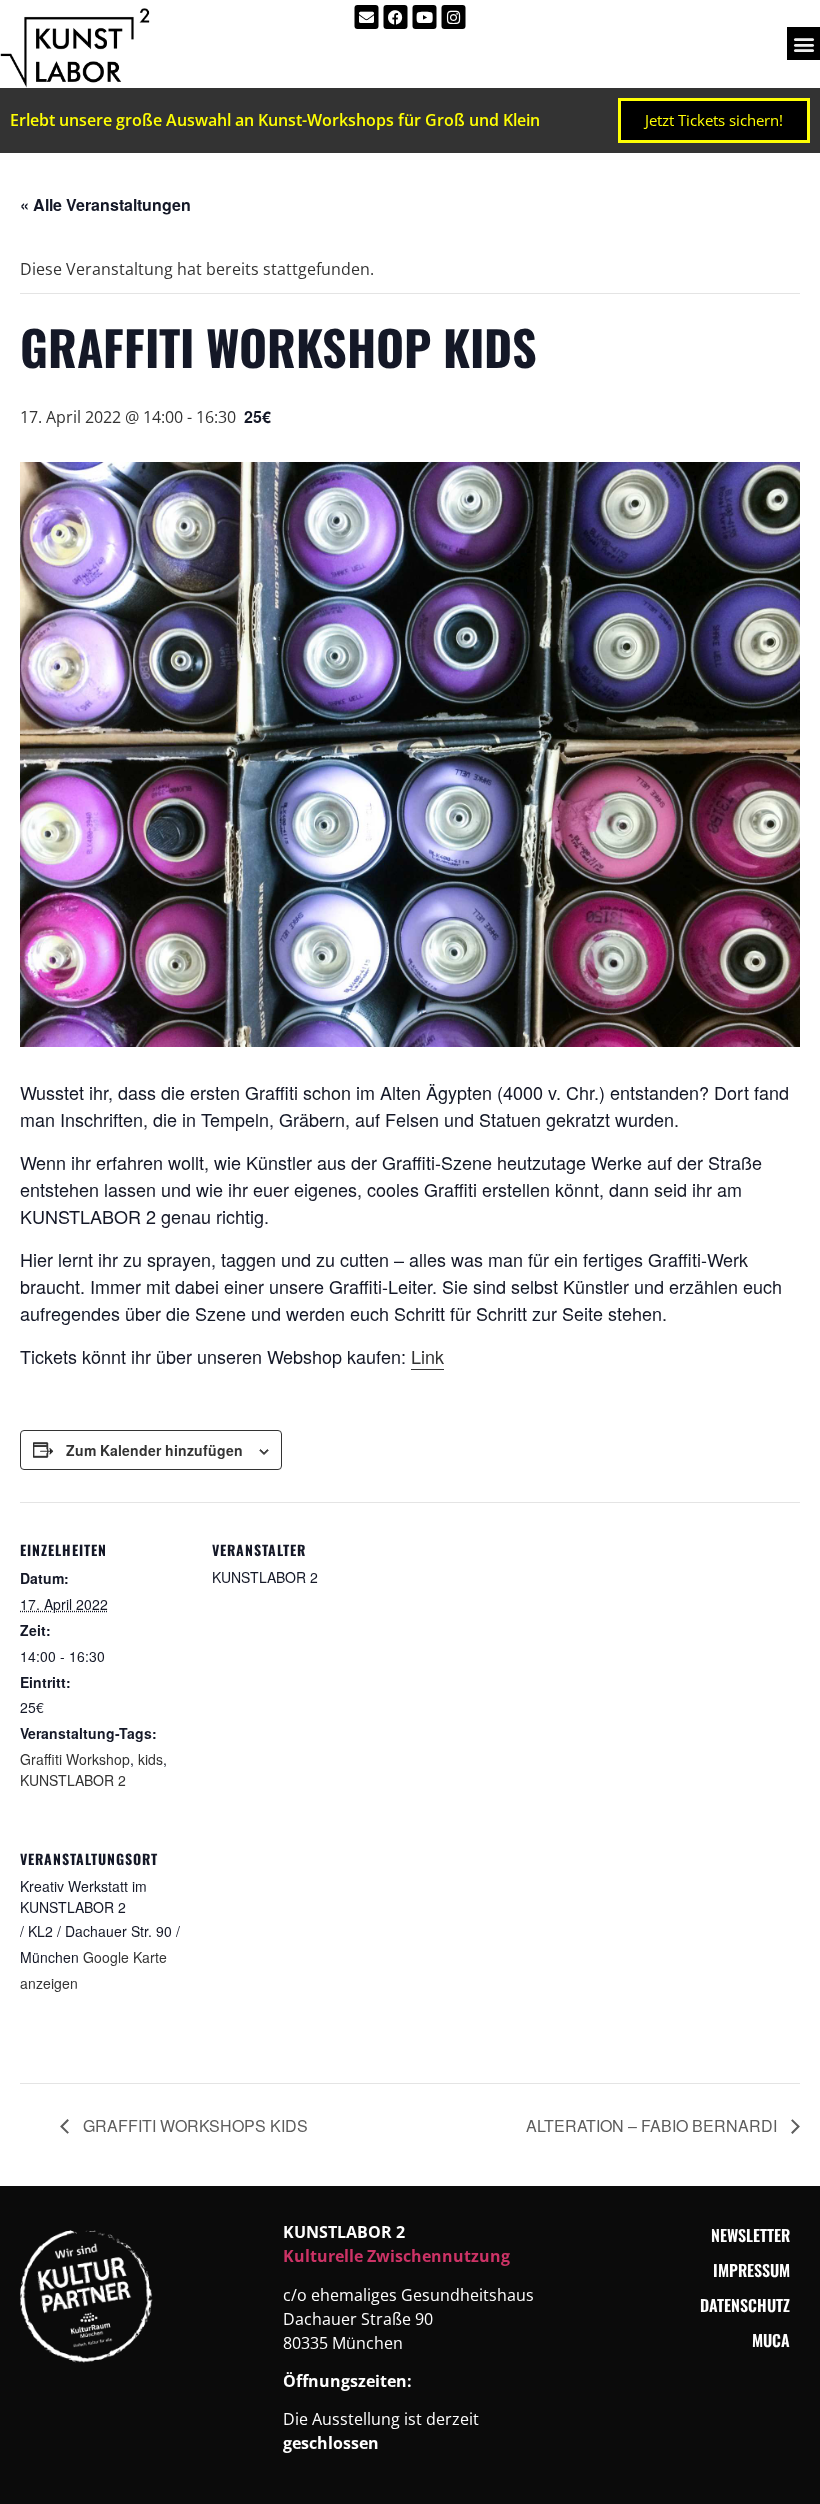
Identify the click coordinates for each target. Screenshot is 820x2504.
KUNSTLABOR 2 (73, 1780)
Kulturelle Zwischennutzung (396, 2256)
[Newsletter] (367, 17)
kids (150, 1759)
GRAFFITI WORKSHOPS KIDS (193, 2125)
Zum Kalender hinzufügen (154, 1450)
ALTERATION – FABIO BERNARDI (653, 2125)
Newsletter (750, 2235)
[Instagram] (454, 17)
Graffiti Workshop (75, 1759)
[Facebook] (396, 17)
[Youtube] (425, 17)
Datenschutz (745, 2305)
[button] (803, 43)
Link (427, 1356)
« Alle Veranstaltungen (105, 204)
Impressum (751, 2270)
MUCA (771, 2340)
